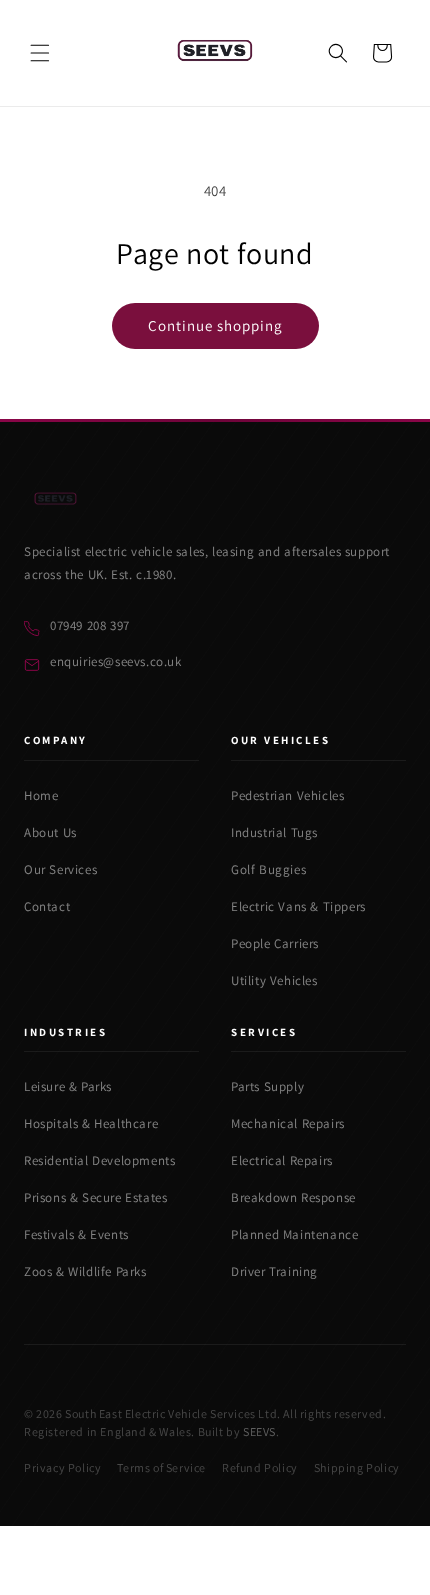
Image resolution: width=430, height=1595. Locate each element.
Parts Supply (267, 1086)
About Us (50, 832)
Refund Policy (260, 1467)
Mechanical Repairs (288, 1123)
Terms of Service (161, 1467)
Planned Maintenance (294, 1234)
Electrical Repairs (282, 1160)
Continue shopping (215, 325)
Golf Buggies (268, 869)
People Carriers (275, 943)
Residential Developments (99, 1160)
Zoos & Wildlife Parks (85, 1271)
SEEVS (259, 1431)
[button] (40, 53)
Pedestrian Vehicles (287, 795)
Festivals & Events (76, 1234)
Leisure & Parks (68, 1086)
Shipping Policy (357, 1467)
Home (41, 795)
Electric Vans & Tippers (298, 906)
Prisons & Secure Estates (95, 1197)
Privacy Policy (62, 1467)
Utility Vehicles (274, 980)
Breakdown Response (293, 1197)
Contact (47, 906)
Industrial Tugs (274, 832)
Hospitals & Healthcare (91, 1123)
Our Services (60, 869)
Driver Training (274, 1271)
